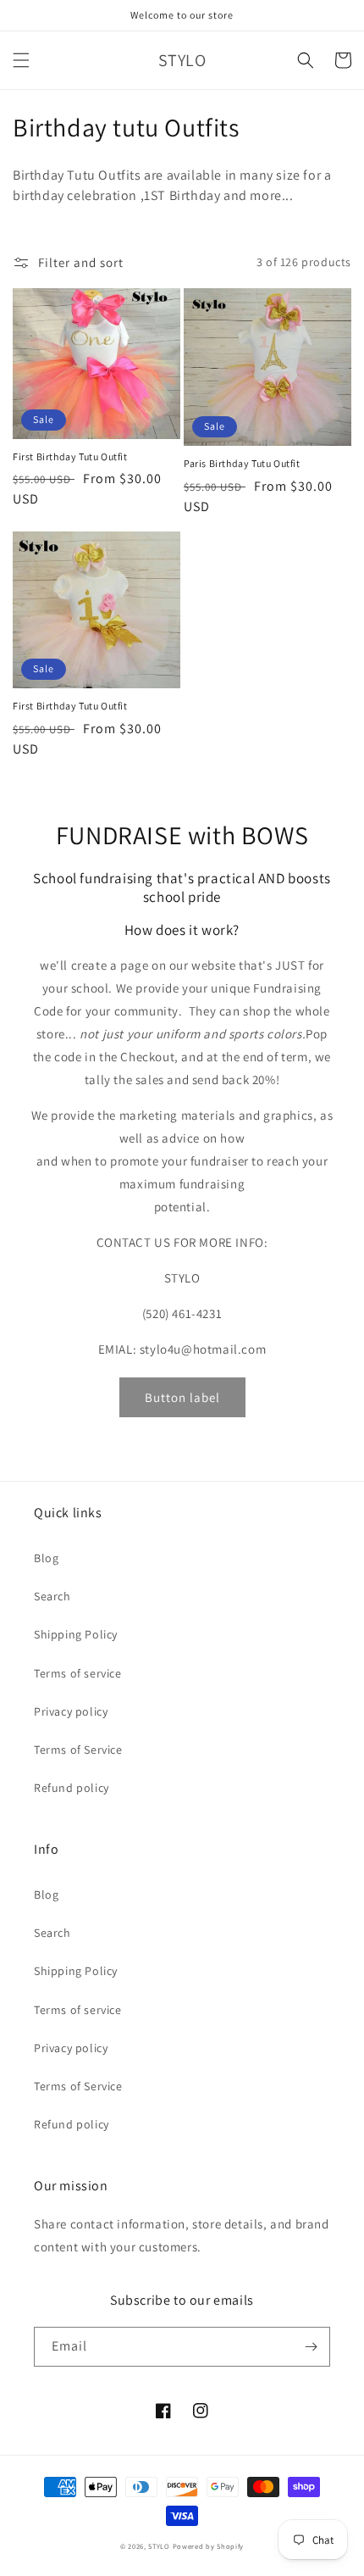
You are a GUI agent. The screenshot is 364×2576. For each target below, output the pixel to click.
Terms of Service (78, 1750)
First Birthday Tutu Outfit (70, 456)
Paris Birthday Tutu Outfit (242, 463)
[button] (21, 60)
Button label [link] (182, 1397)
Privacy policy (71, 1711)
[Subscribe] (311, 2347)
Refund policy (72, 1788)
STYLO (159, 2546)
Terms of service (78, 1673)
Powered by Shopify (209, 2546)
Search (52, 1596)
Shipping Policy (76, 1634)
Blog (46, 1558)
